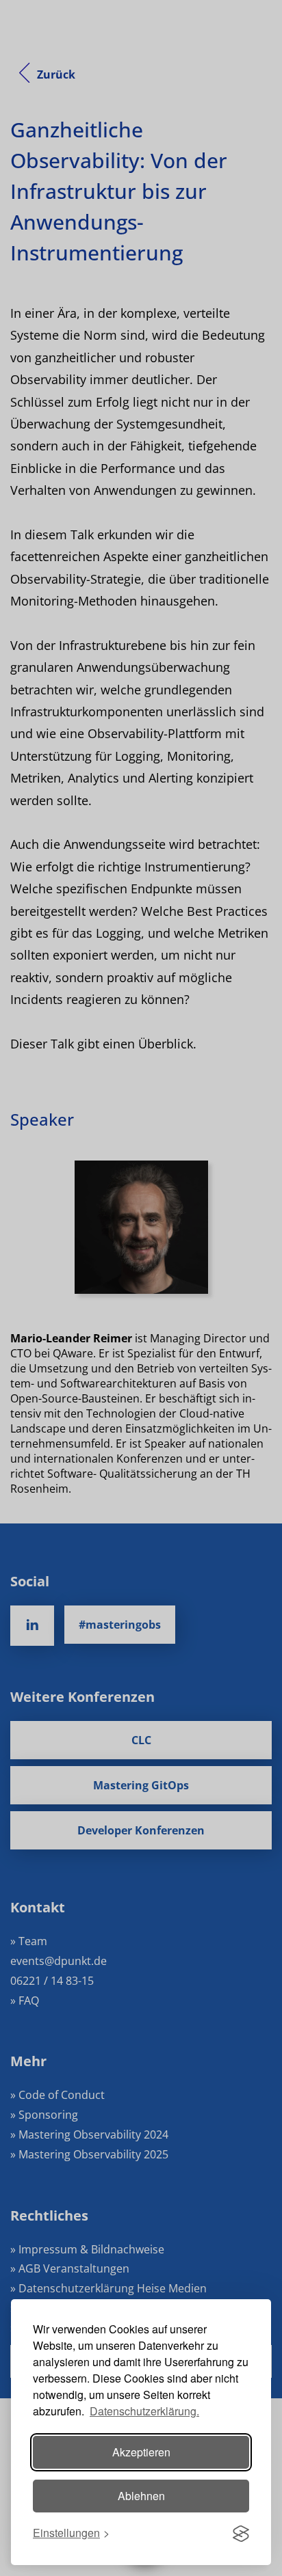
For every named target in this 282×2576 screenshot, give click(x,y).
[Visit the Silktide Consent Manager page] (241, 2534)
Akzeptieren (141, 2452)
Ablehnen (141, 2496)
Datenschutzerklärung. (144, 2411)
